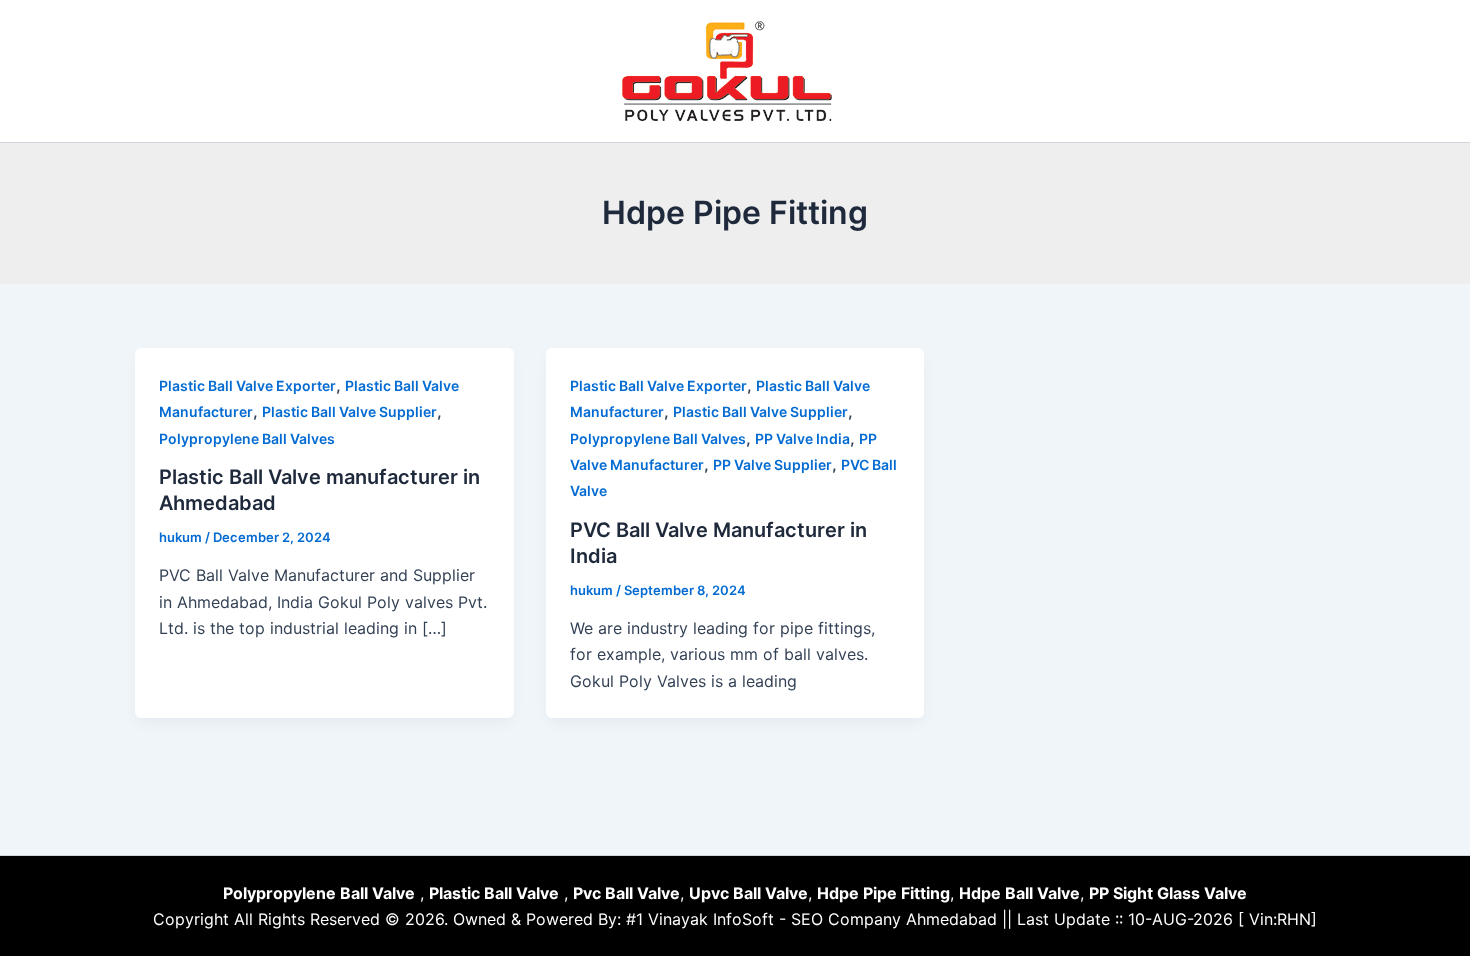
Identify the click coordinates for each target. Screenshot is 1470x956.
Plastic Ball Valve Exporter (247, 385)
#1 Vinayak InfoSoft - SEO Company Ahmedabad (811, 919)
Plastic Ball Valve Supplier (349, 411)
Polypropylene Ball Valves (247, 438)
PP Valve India (802, 438)
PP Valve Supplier (772, 464)
